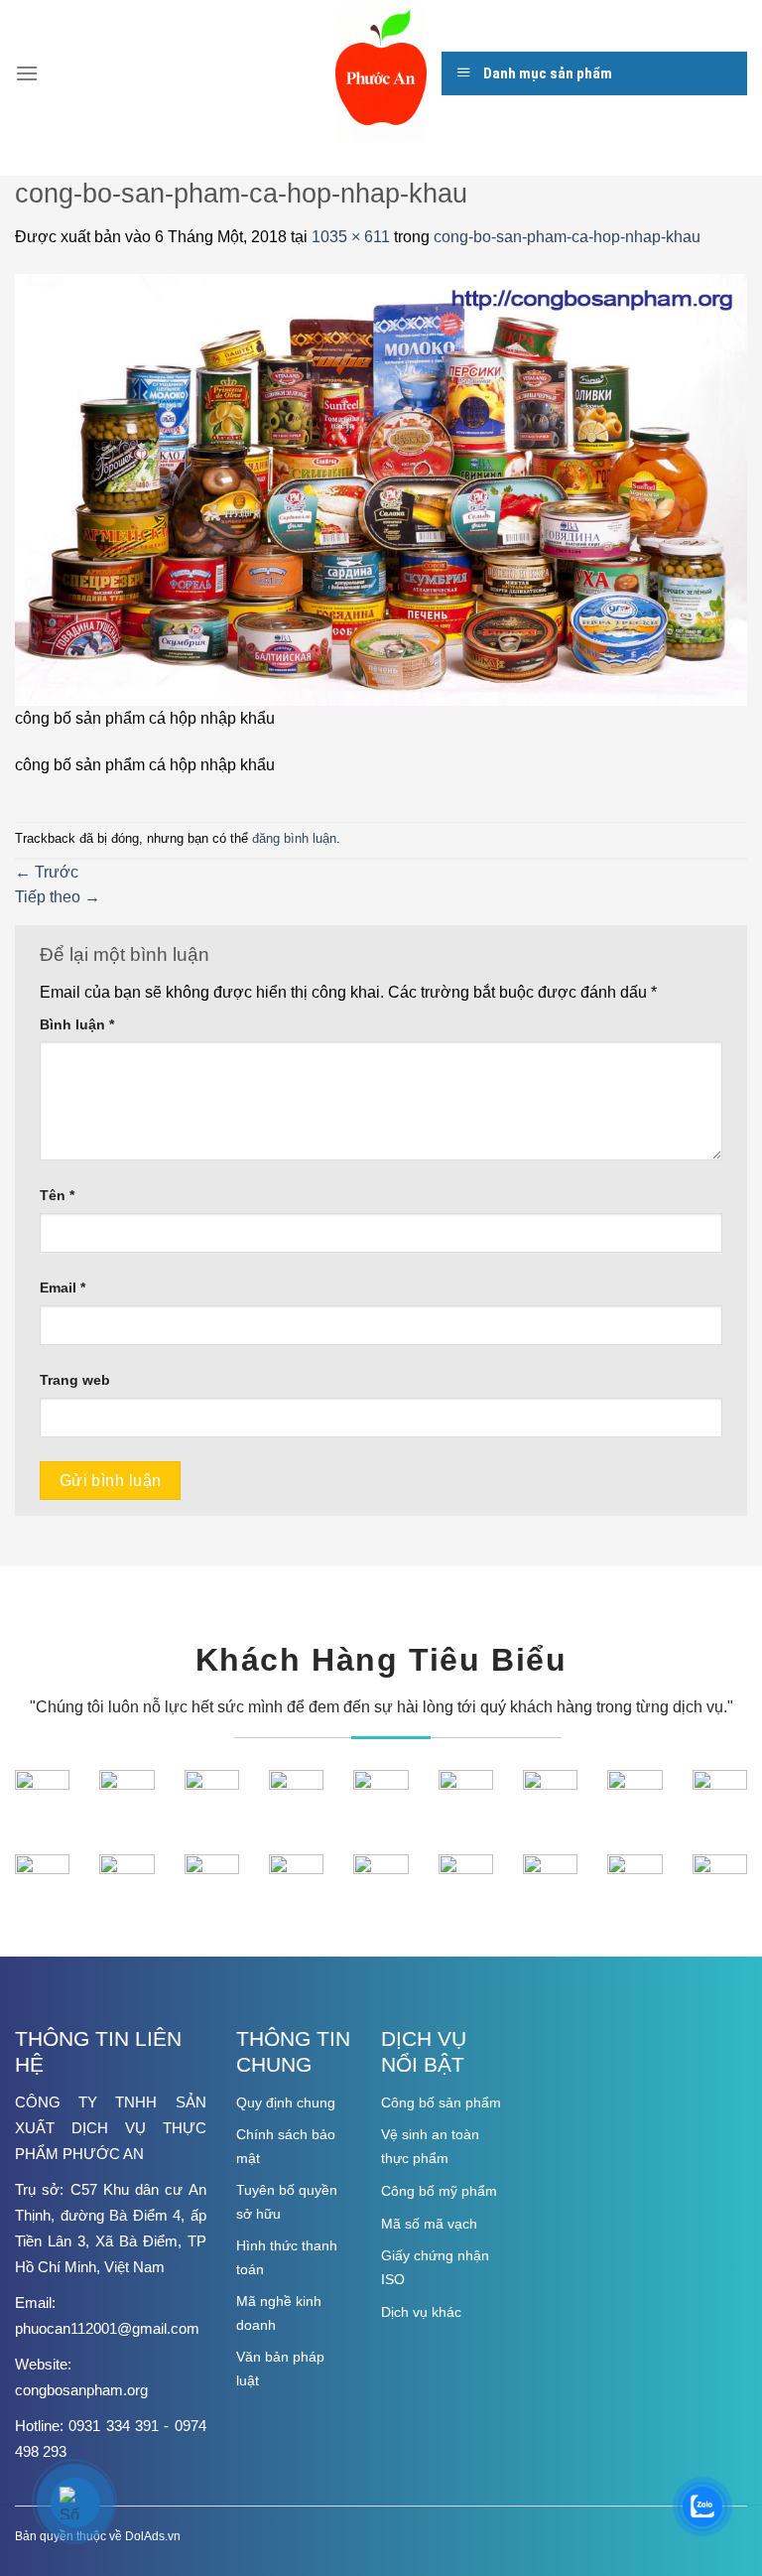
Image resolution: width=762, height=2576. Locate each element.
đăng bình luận (294, 838)
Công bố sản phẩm (441, 2102)
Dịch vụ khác (421, 2312)
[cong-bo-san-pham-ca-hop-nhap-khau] (381, 489)
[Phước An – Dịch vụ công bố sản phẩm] (381, 73)
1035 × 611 (351, 237)
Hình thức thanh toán (287, 2257)
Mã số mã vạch (429, 2224)
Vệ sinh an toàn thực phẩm (430, 2146)
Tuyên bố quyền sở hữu (287, 2202)
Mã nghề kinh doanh (279, 2313)
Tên (57, 1195)
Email (63, 1288)
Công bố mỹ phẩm (439, 2191)
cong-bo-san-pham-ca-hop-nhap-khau (567, 237)
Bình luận (77, 1024)
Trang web (75, 1380)
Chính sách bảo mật (286, 2146)
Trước (47, 872)
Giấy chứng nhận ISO (435, 2267)
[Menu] (27, 73)
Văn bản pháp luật (280, 2369)
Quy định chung (286, 2102)
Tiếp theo (58, 897)
